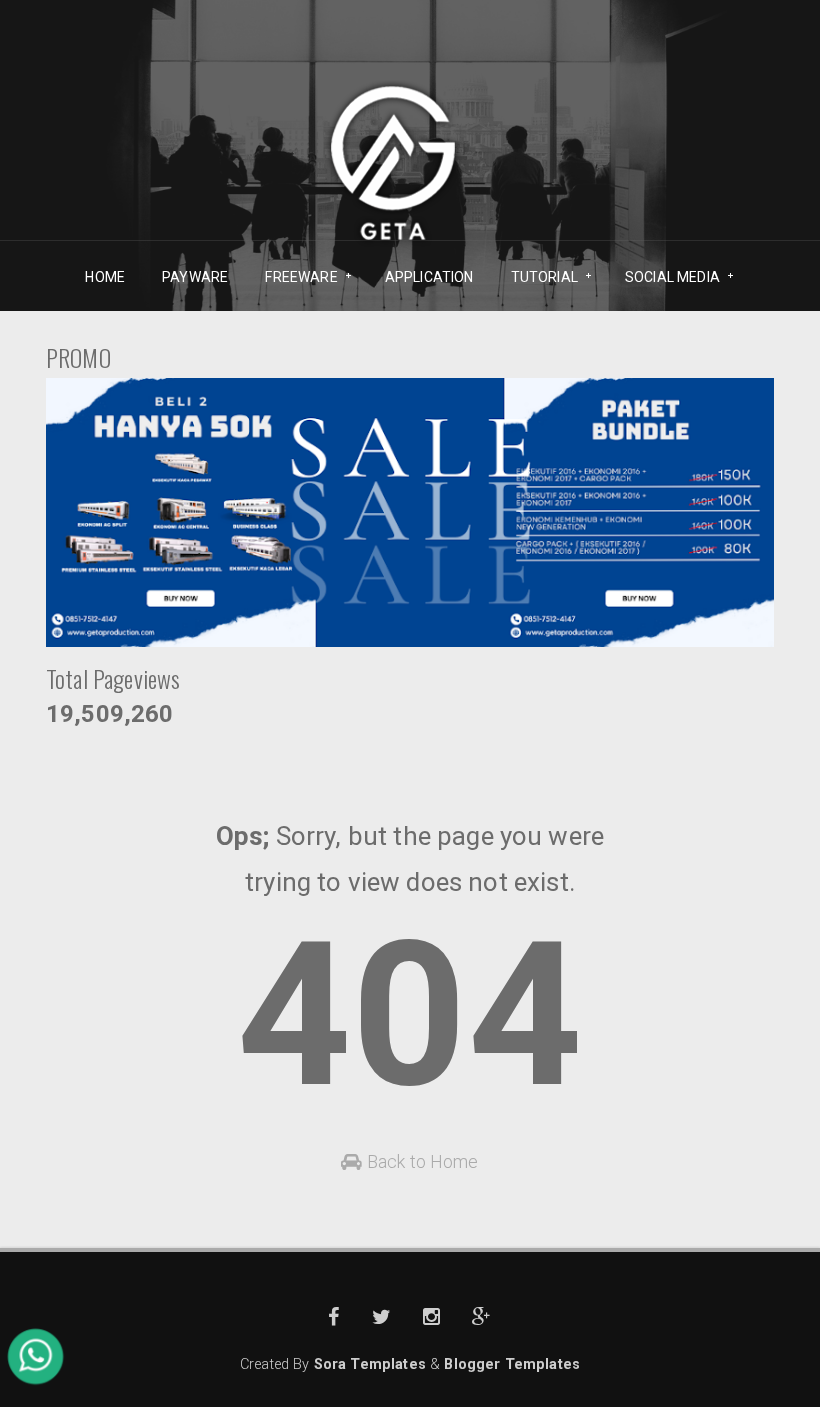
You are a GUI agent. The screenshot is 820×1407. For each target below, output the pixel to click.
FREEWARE (294, 277)
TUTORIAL (537, 277)
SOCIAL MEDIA (665, 277)
